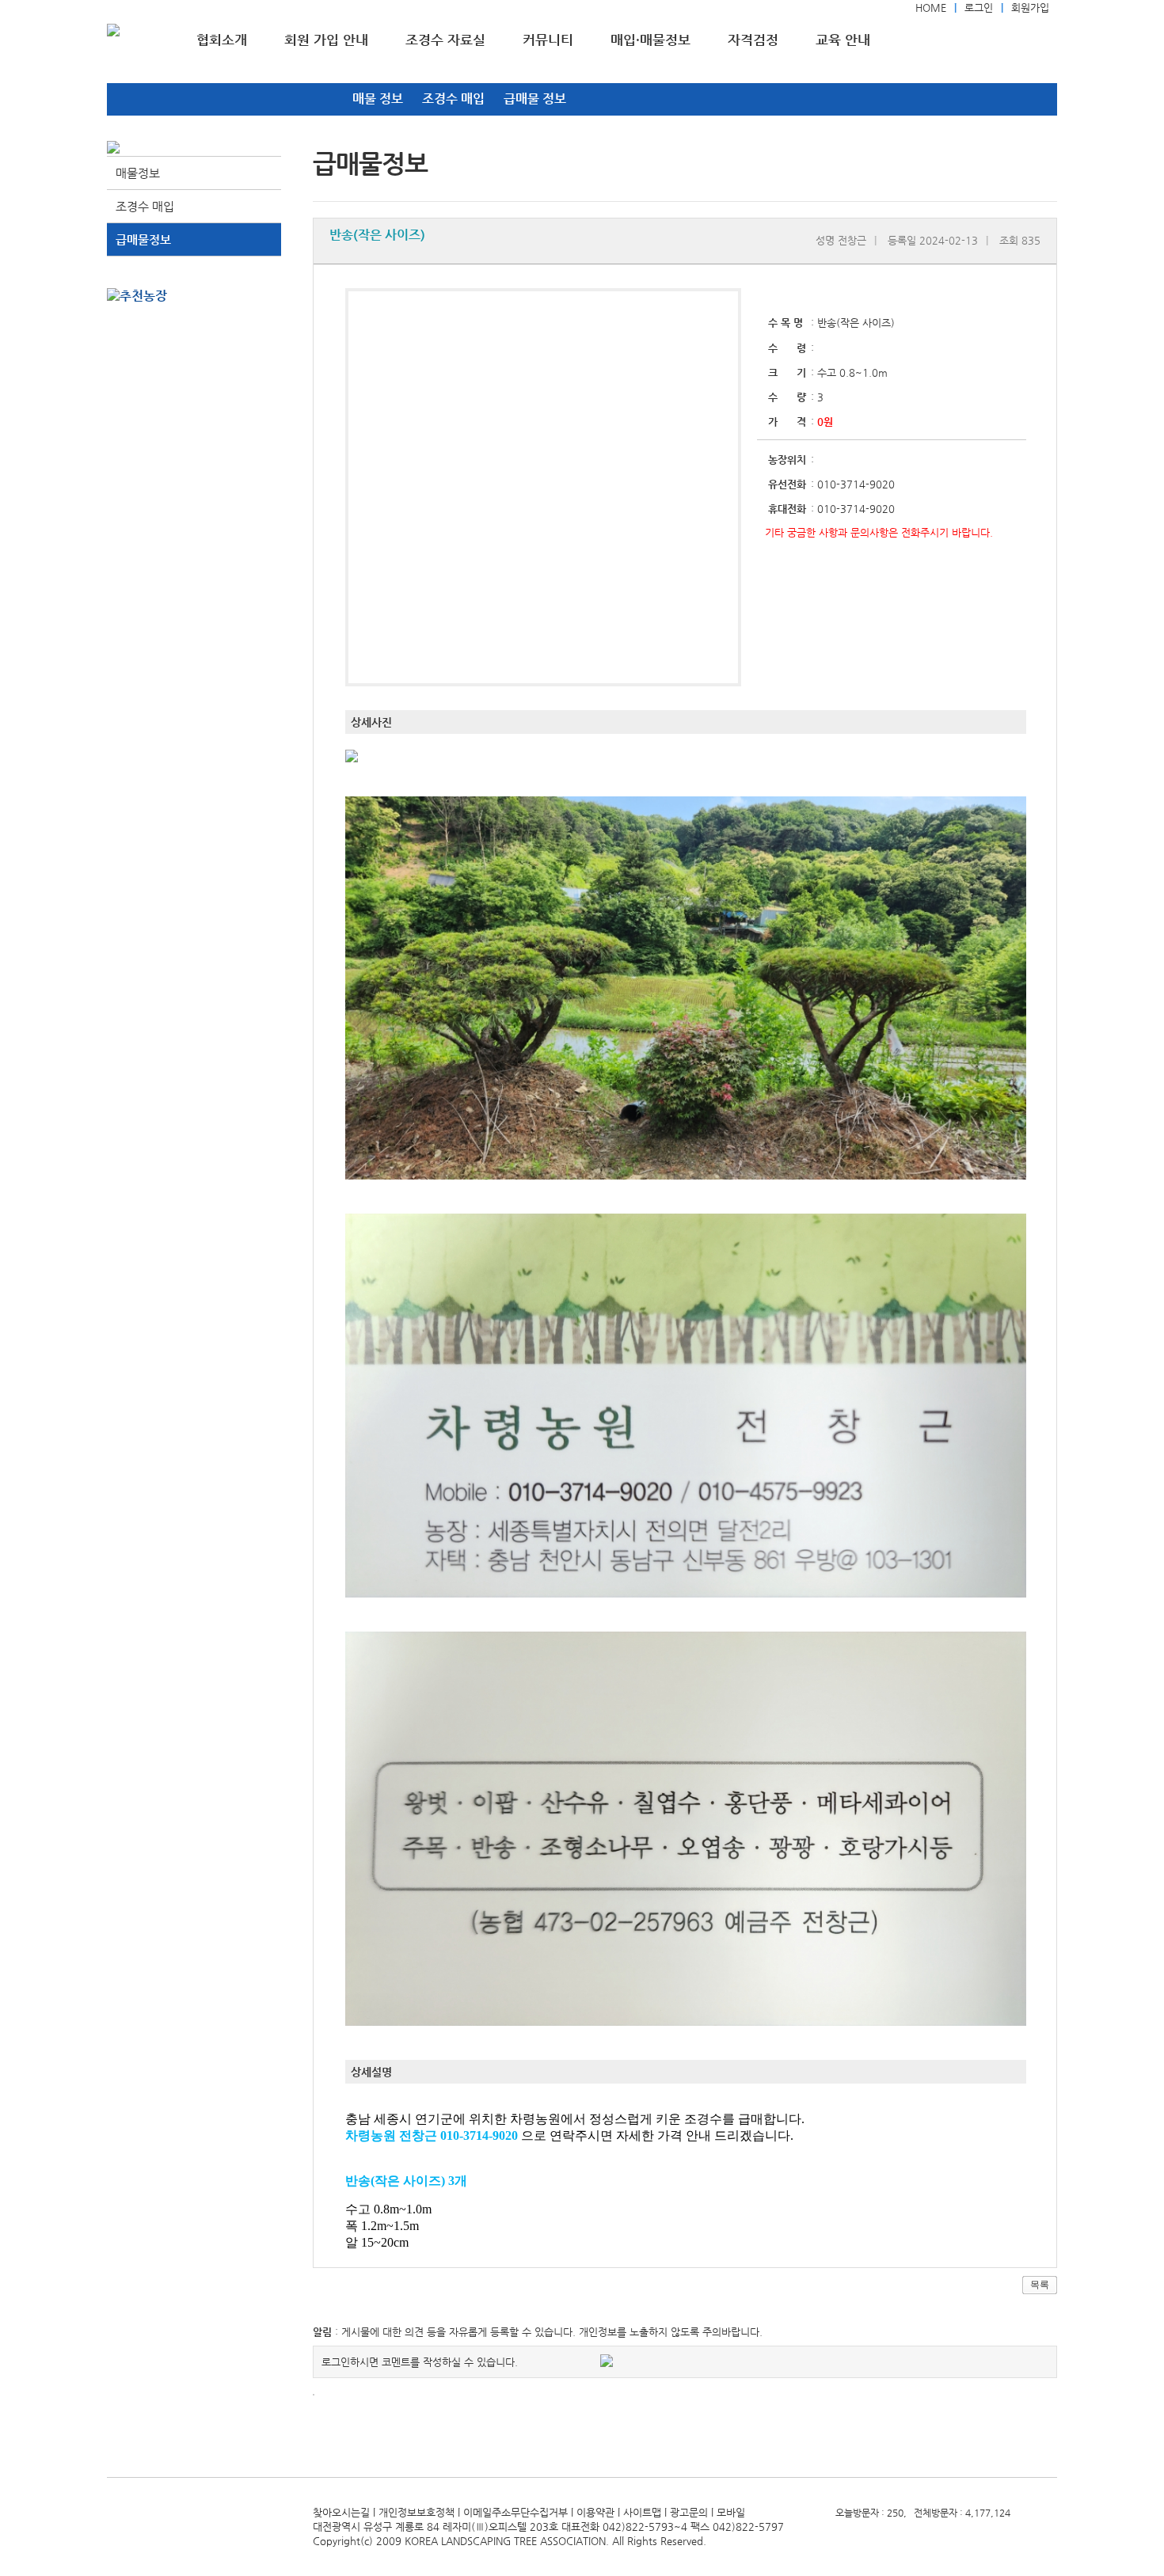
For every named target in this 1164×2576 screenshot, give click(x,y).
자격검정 (753, 40)
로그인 (979, 8)
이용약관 (595, 2512)
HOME (931, 8)
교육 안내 (843, 40)
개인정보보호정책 (417, 2512)
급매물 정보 (535, 99)
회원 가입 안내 (326, 40)
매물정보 (138, 173)
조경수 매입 (453, 99)
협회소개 (222, 40)
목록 (1040, 2285)
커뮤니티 (548, 40)
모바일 (731, 2512)
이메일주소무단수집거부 (515, 2512)
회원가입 (1030, 8)
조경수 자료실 (445, 40)
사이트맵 (642, 2512)
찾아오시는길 (341, 2512)
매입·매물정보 (650, 40)
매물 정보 (378, 99)
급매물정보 (143, 239)
